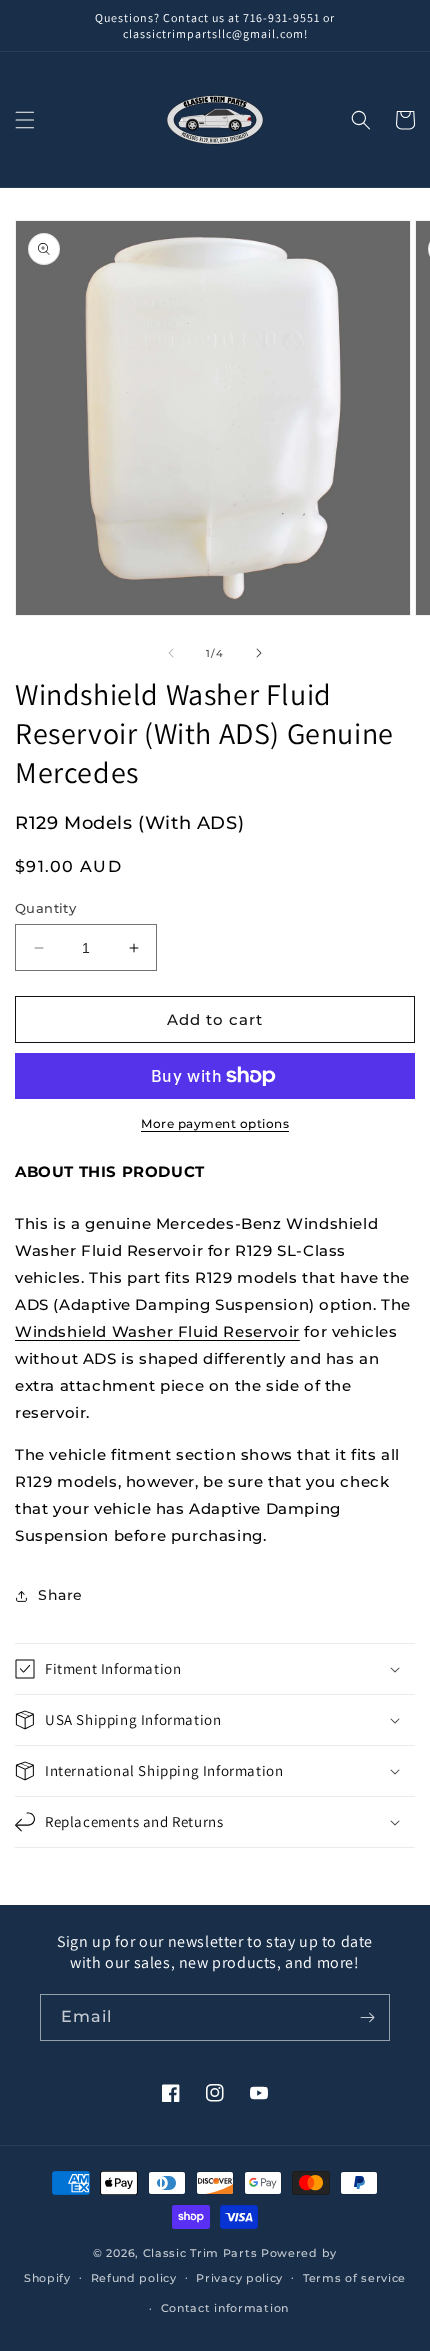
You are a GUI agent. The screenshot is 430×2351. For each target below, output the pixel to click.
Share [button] (60, 1595)
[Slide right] (259, 653)
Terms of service (354, 2278)
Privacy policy (239, 2278)
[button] (25, 120)
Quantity (45, 908)
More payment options (215, 1123)
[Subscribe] (367, 2017)
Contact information (225, 2308)
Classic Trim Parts (200, 2253)
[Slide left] (171, 653)
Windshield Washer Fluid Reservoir (157, 1331)
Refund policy (134, 2278)
